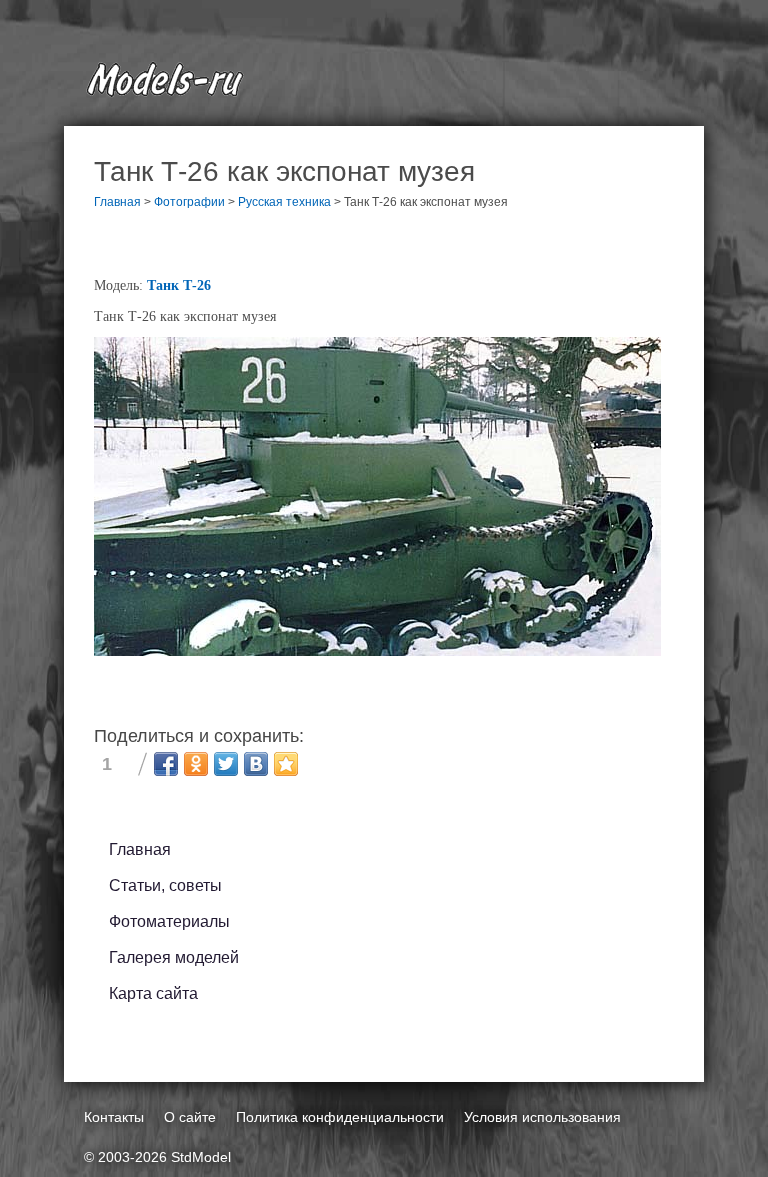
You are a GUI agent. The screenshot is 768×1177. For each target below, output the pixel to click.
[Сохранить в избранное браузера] (286, 764)
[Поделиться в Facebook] (166, 764)
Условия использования (542, 1117)
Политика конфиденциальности (340, 1117)
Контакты (114, 1117)
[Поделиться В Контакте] (256, 764)
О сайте (190, 1117)
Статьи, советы (165, 885)
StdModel (201, 1157)
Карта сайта (153, 993)
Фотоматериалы (169, 921)
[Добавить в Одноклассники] (196, 764)
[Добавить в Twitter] (226, 764)
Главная (140, 849)
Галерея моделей (174, 957)
